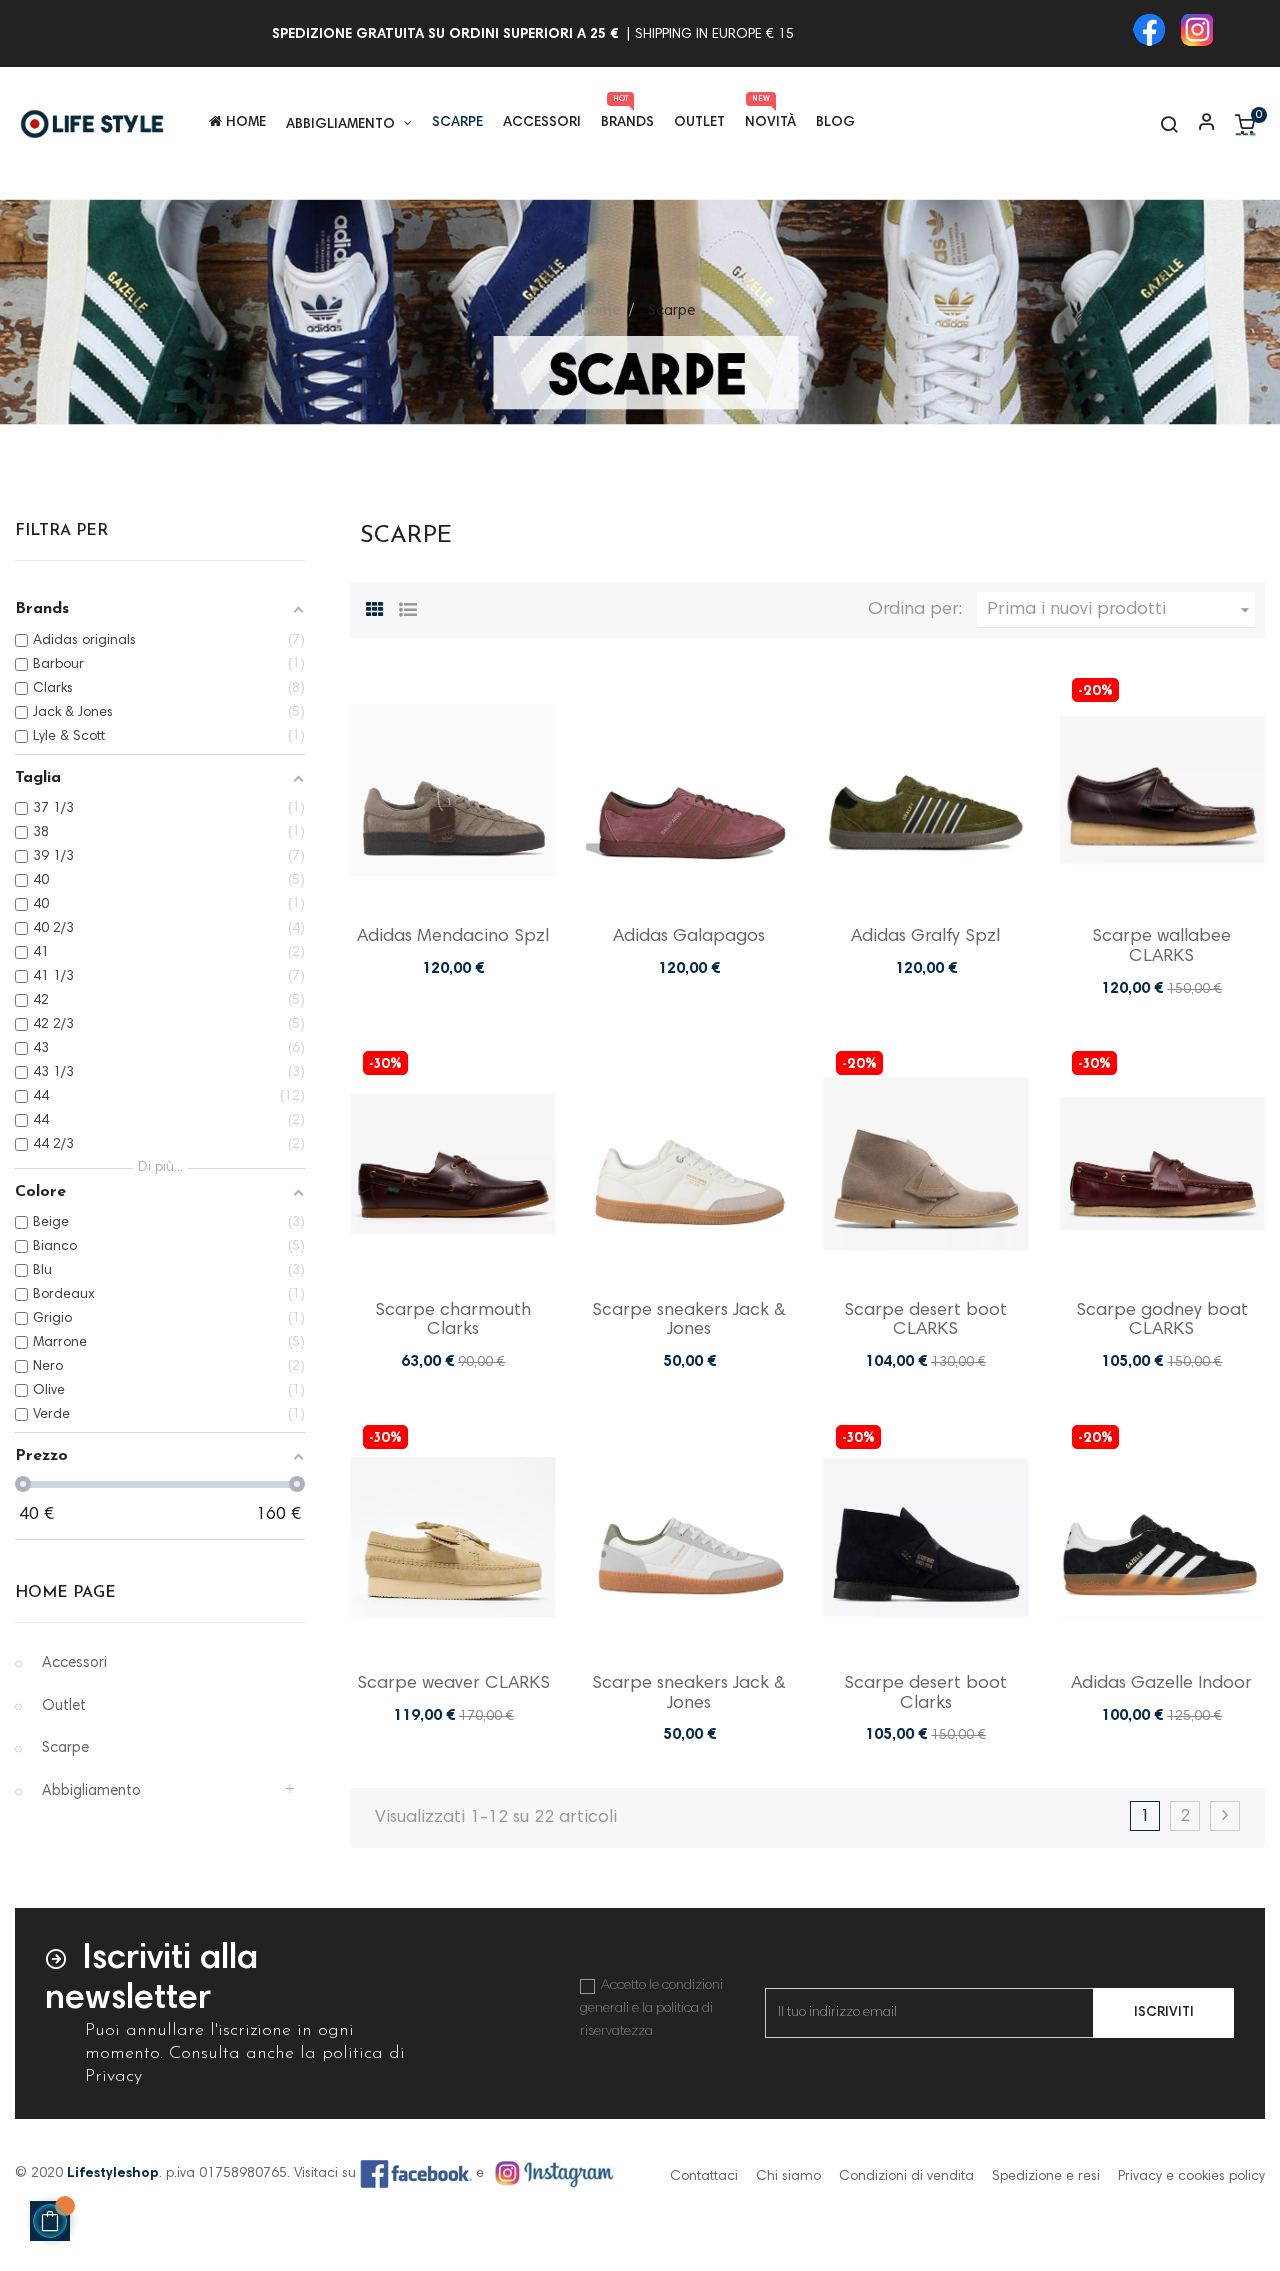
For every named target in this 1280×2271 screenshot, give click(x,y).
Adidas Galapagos (689, 937)
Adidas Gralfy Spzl (925, 937)
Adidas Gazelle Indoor (1161, 1684)
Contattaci (704, 2177)
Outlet (64, 1706)
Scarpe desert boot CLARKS (925, 1321)
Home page (65, 1593)
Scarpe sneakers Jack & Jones (689, 1321)
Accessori (74, 1663)
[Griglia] (375, 607)
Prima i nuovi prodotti (1121, 610)
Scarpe (65, 1748)
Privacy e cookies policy (1191, 2177)
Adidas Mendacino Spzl (453, 937)
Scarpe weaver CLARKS (453, 1684)
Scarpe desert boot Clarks (925, 1694)
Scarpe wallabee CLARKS (1161, 947)
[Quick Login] (1198, 124)
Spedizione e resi (1046, 2177)
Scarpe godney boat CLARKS (1162, 1321)
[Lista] (408, 607)
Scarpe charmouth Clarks (453, 1321)
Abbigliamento (91, 1791)
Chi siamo (788, 2177)
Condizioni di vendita (906, 2177)
